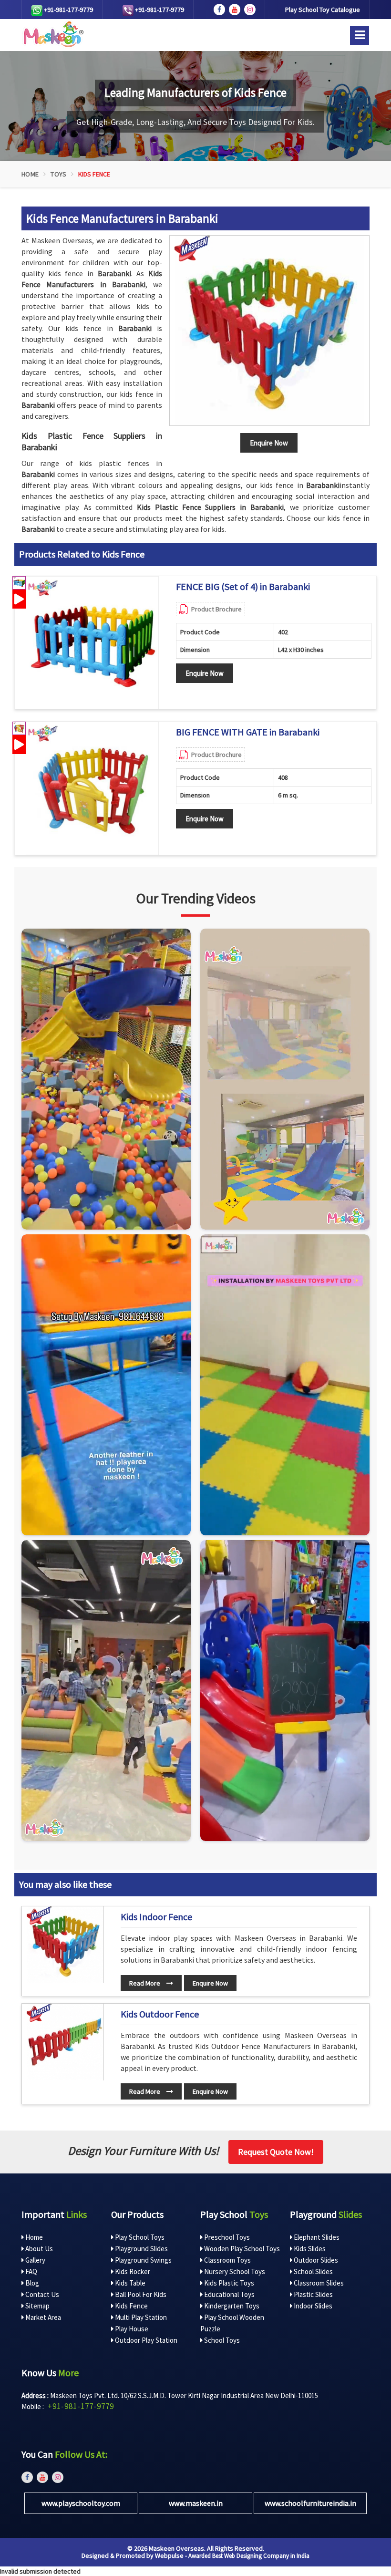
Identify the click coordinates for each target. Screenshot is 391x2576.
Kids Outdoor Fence (160, 2014)
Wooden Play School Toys (241, 2249)
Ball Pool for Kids (140, 2294)
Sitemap (37, 2306)
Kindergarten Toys (231, 2306)
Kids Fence (131, 2306)
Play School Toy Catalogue (323, 10)
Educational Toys (229, 2294)
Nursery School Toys (234, 2271)
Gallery (35, 2260)
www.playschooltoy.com (81, 2503)
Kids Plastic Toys (228, 2283)
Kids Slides (309, 2249)
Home (30, 174)
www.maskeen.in (196, 2503)
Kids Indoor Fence (156, 1917)
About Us (38, 2249)
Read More (145, 1983)
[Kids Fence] (269, 331)
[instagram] (250, 10)
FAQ (31, 2271)
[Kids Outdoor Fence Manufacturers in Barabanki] (65, 2042)
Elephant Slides (316, 2237)
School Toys (221, 2340)
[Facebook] (219, 10)
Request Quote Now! (276, 2152)
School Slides (313, 2271)
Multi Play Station (140, 2317)
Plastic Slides (313, 2294)
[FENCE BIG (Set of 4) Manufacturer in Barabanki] (92, 643)
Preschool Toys (226, 2237)
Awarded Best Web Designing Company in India (249, 2556)
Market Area (42, 2317)
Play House (131, 2329)
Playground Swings (143, 2260)
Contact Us (41, 2294)
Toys (58, 174)
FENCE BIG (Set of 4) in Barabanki (243, 587)
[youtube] (235, 10)
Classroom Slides (318, 2283)
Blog (31, 2283)
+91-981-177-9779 (68, 10)
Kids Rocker (132, 2271)
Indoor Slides (312, 2306)
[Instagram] (106, 1079)
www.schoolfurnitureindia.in (310, 2503)
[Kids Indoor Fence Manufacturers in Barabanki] (65, 1945)
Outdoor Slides (315, 2260)
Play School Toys (139, 2237)
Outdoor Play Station (145, 2340)
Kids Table (129, 2283)
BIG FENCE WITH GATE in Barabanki (248, 732)
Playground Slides (141, 2249)
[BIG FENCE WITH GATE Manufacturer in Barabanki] (92, 788)
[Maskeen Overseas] (52, 34)
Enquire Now (205, 673)
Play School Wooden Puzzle (232, 2323)
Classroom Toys (227, 2260)
